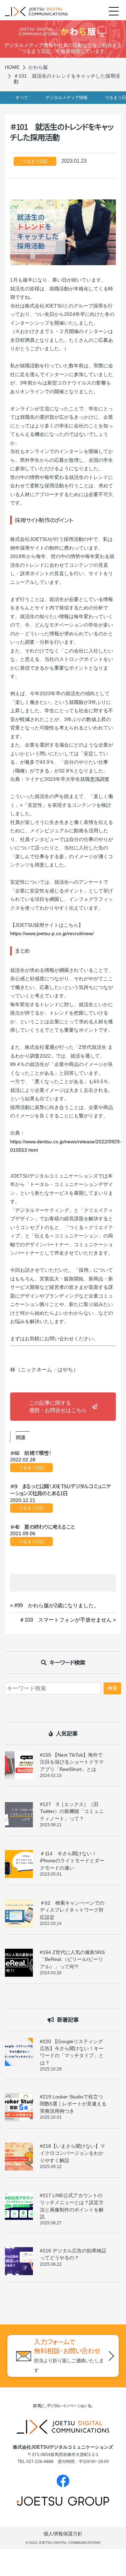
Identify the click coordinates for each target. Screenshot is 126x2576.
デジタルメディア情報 (66, 98)
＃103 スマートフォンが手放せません (65, 1620)
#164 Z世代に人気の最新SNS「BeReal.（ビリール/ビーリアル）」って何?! (72, 1959)
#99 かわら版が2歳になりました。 (57, 1605)
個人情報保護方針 (63, 2534)
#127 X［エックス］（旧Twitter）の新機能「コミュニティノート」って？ (72, 1811)
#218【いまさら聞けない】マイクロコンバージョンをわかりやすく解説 (72, 2153)
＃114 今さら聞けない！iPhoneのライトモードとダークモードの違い (72, 1861)
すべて (22, 98)
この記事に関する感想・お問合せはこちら (58, 1406)
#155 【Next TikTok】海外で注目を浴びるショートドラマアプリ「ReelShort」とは (72, 1762)
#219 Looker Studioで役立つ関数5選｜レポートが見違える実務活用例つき (73, 2104)
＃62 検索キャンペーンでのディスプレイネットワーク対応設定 (72, 1910)
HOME (12, 67)
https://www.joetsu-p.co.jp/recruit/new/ (52, 933)
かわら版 (38, 67)
